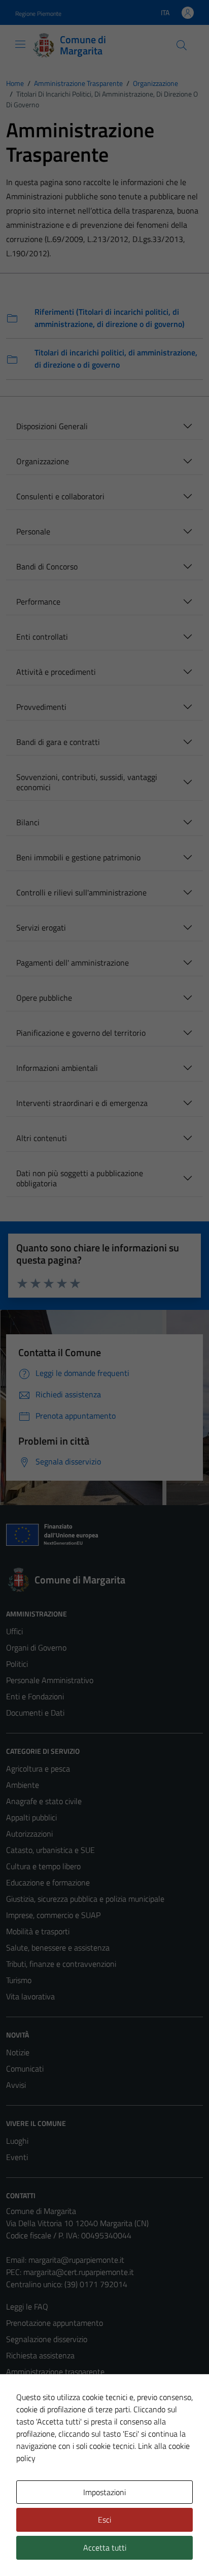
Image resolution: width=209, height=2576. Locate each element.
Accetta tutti (105, 2548)
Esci (104, 2520)
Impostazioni (104, 2492)
